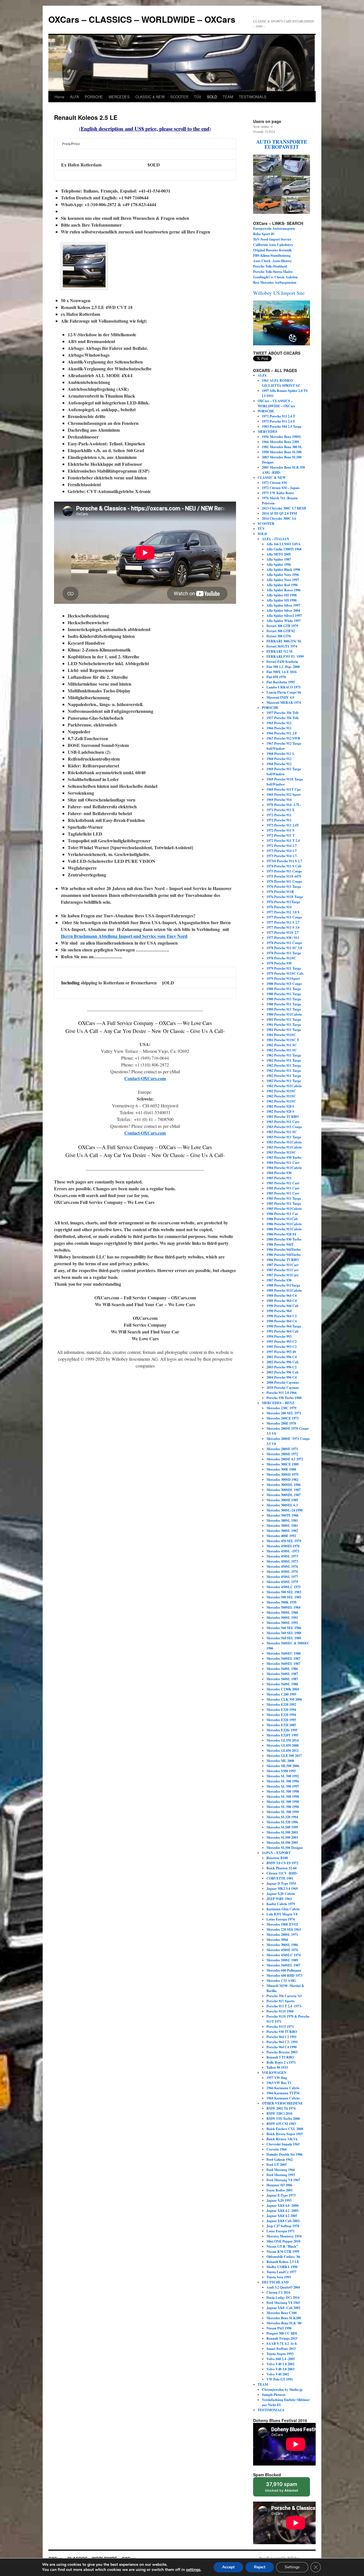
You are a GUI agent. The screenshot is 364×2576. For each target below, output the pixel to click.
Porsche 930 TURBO (282, 2032)
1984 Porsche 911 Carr (283, 1163)
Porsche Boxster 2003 (282, 2052)
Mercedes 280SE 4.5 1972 (285, 1459)
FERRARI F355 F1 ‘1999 (285, 656)
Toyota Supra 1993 (280, 2354)
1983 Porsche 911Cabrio (284, 1142)
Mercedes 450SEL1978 (283, 1546)
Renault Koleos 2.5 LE (283, 2262)
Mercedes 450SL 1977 (282, 1577)
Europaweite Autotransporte (275, 228)
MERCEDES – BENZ (278, 1403)
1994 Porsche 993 (279, 1336)
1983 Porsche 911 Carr (283, 1122)
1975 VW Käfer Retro (278, 493)
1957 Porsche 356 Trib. (283, 718)
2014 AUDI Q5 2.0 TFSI (280, 513)
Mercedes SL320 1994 (282, 1817)
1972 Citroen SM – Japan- (281, 488)
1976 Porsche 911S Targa (285, 897)
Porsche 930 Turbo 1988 (284, 1398)
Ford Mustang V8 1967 (283, 2180)
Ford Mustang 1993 (281, 2175)
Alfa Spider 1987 (279, 559)
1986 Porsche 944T (280, 1244)
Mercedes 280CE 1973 (283, 1418)
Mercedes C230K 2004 (283, 1689)
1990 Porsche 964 (279, 1311)
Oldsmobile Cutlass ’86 (283, 2257)
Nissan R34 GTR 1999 (283, 2252)
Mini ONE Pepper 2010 (283, 2241)
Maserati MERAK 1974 (284, 703)
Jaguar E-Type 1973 (281, 2195)
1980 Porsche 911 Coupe (284, 984)
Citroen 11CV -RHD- (282, 1873)
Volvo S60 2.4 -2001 (281, 2359)
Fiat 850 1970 (276, 677)
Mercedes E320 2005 (281, 1725)
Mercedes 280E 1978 (281, 1423)
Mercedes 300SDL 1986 (284, 1485)
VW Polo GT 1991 (280, 2379)
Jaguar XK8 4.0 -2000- (283, 2206)
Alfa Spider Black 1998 (283, 570)
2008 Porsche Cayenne (283, 1382)
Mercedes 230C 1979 (281, 1408)
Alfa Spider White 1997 (284, 621)
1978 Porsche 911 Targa (284, 953)
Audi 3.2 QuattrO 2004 (283, 2287)
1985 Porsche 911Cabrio (284, 1209)
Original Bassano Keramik (272, 250)
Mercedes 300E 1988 (281, 1469)
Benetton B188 (277, 1858)
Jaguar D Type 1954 (281, 1883)
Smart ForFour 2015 (281, 2349)
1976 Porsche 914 (279, 907)
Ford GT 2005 (277, 2165)
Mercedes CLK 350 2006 (284, 1699)
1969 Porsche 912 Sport (284, 795)
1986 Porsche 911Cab (282, 1219)
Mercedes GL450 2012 (283, 1751)
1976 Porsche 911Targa (283, 902)
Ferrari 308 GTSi (279, 636)
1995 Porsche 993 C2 (282, 1342)
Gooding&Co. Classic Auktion (275, 277)
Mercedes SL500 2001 (282, 1832)
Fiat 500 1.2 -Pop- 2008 (283, 667)
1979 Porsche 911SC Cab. (285, 973)
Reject (260, 2567)
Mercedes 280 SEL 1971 (284, 1413)
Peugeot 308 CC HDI (282, 2333)
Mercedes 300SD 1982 (282, 1480)
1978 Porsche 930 (279, 963)
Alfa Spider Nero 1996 (283, 575)
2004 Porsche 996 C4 (282, 1377)
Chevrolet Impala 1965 (283, 2144)
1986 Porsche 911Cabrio (284, 1224)
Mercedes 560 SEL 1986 (284, 1628)
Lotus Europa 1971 (281, 2231)
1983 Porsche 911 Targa (284, 1137)
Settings (292, 2567)
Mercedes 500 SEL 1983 (284, 1592)
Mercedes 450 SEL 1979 (284, 1541)
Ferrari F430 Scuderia (282, 662)
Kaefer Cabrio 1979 (281, 1904)
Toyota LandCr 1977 (281, 2272)
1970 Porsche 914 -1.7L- (284, 805)
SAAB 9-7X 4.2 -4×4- (282, 2344)
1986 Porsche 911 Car (282, 1214)
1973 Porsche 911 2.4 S (278, 421)
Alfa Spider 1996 (279, 564)
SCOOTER (179, 97)
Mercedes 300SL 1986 (282, 1945)
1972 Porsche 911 (279, 815)
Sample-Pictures (274, 2395)
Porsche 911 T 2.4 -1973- (284, 2006)
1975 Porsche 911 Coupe (284, 871)
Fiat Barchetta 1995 (281, 682)
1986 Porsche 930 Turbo (284, 1239)
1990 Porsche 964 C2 (282, 1316)
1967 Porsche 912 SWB (283, 738)
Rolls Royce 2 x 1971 (281, 2062)
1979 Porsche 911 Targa (284, 968)
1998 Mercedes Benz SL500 (282, 452)
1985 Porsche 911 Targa (284, 1198)
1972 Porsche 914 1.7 (282, 846)
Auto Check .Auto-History (272, 261)
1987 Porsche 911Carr (283, 1265)
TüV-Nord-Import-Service (272, 239)
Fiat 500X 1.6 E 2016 (282, 672)
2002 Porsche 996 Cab (283, 1362)
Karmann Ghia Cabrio (283, 1909)
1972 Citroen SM (274, 483)
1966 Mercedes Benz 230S (281, 442)
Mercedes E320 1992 (281, 1705)
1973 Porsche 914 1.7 (282, 851)
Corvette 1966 (277, 2149)
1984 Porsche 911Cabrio (284, 1168)
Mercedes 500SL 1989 (282, 1960)
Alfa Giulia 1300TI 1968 (284, 549)
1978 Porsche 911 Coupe (284, 943)
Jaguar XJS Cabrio (281, 1894)
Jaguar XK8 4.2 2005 (282, 2216)
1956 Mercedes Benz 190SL (282, 437)
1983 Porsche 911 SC (282, 1132)
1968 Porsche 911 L (281, 754)
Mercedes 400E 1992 (281, 1536)
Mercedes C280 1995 (281, 1694)
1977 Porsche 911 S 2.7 (283, 922)
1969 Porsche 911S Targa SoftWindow (285, 782)
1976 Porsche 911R (280, 892)
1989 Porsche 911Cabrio (284, 1290)
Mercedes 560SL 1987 (282, 1674)
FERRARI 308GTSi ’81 (284, 641)
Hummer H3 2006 (279, 2185)
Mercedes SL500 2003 (282, 1837)
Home (59, 97)
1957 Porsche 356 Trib (283, 713)
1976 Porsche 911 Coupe (284, 881)
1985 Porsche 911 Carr (283, 1183)
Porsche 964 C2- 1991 (282, 2042)
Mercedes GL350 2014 (283, 1740)
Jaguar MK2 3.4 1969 (282, 1889)
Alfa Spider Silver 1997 (283, 605)
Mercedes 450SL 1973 (282, 1556)
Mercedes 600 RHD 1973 (284, 1975)
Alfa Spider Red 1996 (282, 585)
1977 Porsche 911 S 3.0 (283, 927)
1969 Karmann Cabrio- (284, 2098)
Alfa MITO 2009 (279, 554)
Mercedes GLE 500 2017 (284, 1756)
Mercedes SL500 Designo (285, 1848)
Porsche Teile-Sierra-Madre (273, 272)
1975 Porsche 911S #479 (284, 876)
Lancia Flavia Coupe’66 (284, 692)
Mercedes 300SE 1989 (282, 1500)
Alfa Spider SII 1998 (282, 595)
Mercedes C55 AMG (281, 1981)
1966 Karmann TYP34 (283, 2093)
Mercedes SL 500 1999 (283, 1812)
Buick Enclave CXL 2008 (285, 2129)
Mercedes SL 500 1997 (283, 1786)
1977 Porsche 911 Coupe (284, 917)
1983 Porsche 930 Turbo (284, 1157)
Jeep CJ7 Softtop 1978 (283, 2226)
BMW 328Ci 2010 (279, 2113)
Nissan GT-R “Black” (282, 2246)
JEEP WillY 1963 (279, 1899)
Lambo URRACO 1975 (284, 687)
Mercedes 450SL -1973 (283, 1551)
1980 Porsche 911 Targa (284, 989)
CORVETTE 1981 (280, 1878)
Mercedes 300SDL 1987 (284, 1490)
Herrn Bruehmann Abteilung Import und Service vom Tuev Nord (124, 936)
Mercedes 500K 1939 (281, 1602)
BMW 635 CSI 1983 (281, 2124)
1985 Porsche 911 (279, 1178)
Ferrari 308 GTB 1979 (282, 626)
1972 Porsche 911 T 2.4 (283, 841)
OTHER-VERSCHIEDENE (282, 2103)
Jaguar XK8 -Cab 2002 (283, 2308)
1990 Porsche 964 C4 (282, 1321)
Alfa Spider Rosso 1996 (284, 590)
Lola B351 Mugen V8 (282, 1914)
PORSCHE (94, 97)
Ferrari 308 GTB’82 (281, 631)
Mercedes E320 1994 (281, 1710)
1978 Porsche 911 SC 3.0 (284, 948)
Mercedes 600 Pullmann (284, 1970)
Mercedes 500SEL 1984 (283, 1607)
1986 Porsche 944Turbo (284, 1250)
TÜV (198, 97)
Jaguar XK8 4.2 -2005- (283, 2211)
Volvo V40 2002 (278, 2374)
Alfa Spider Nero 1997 (283, 580)
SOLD (212, 97)
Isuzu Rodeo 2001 (280, 2190)
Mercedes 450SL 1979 (282, 1582)
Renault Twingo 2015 (282, 2338)
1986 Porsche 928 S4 (281, 1234)
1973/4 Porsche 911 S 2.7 (284, 861)
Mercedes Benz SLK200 (284, 2318)
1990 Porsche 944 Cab (283, 1306)
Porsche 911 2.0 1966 (282, 1393)
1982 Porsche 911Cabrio (284, 1086)
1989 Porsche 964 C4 (282, 1296)
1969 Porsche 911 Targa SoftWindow (284, 772)
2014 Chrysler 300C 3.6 (279, 518)
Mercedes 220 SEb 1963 (284, 1929)
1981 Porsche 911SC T (283, 1040)
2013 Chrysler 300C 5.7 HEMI (284, 508)
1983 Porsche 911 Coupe (284, 1127)
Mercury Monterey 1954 (284, 2236)
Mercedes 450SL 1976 (282, 1566)
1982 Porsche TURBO (283, 1117)
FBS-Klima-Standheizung (272, 255)
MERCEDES (119, 97)
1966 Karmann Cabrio (283, 2088)
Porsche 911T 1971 (280, 2027)
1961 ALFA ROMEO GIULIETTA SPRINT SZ (281, 383)
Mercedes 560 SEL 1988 (284, 1633)
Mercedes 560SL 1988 (282, 1684)
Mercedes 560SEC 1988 (284, 1653)
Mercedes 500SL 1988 (282, 1612)
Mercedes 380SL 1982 (282, 1531)
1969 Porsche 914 (279, 800)
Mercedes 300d (277, 1940)
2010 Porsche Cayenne (283, 1388)
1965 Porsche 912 (279, 723)
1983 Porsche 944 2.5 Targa (282, 426)
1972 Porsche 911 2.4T (283, 825)
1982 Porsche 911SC (281, 1091)
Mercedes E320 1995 (281, 1720)
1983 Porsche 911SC (281, 1152)
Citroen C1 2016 (278, 2292)
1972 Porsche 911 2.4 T (279, 416)
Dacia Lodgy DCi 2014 (283, 2298)
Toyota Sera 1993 (279, 2277)
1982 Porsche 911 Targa (284, 1055)
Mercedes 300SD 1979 (282, 1474)
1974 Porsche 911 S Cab (284, 866)
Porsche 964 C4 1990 (282, 2047)
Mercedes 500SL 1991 (282, 1618)
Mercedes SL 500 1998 (283, 1791)
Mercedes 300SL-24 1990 (285, 1510)
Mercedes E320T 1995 (282, 1735)
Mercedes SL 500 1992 (283, 1776)
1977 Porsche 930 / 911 (283, 938)
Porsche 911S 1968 (280, 2011)
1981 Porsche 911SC (281, 1035)
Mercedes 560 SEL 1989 (284, 1638)
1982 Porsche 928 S (280, 1106)
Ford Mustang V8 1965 (283, 2303)
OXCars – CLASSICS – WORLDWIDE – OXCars (142, 19)
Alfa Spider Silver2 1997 (284, 616)
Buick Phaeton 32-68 (282, 1868)
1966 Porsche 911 (279, 728)
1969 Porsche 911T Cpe (284, 789)
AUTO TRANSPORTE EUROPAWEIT (282, 144)
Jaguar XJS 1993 (279, 2200)
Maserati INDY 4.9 (280, 697)
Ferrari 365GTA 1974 (282, 646)
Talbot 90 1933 (277, 2067)
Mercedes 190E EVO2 (282, 1924)
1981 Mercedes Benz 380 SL (282, 447)
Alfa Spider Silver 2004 (283, 610)
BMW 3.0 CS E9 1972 (282, 1863)
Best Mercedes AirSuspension (275, 282)
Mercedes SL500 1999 (282, 1827)
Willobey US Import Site (279, 293)
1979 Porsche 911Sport (283, 979)
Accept (228, 2567)
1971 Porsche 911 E (281, 810)
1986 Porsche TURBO (283, 1260)
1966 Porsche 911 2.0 (282, 733)
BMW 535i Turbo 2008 (283, 2119)
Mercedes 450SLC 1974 (284, 1955)
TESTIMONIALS (253, 97)
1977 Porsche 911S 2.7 (283, 933)
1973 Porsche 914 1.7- (282, 856)
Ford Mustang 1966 (281, 2170)
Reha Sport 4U (264, 234)
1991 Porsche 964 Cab (283, 1331)
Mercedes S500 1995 (281, 1771)
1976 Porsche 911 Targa (284, 887)
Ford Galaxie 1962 (280, 2159)
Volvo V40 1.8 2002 (280, 2364)
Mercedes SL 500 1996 (283, 1781)
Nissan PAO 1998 (279, 2328)
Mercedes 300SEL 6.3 (282, 1505)
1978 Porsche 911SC (281, 958)
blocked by (282, 2487)
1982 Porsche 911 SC (282, 1045)
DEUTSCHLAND (275, 2282)
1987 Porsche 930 (279, 1280)
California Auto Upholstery (273, 245)
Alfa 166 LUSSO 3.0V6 (283, 544)
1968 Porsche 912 (279, 759)
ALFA (75, 97)
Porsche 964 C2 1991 (282, 2037)
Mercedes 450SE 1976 (282, 1950)
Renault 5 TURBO (280, 2057)
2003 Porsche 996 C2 (282, 1367)
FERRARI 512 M (279, 651)
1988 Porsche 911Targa (283, 1285)
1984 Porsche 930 (279, 1173)
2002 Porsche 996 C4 (282, 1357)
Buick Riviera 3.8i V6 (282, 2139)
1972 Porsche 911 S (280, 830)
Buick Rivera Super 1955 (285, 2134)
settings (193, 2570)
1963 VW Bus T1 (279, 2083)
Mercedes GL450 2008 (283, 1745)
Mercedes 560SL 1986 (282, 1669)
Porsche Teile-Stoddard (270, 266)
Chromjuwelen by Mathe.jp (282, 2390)
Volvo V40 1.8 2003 (280, 2369)
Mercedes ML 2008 (280, 1761)
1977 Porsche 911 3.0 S (283, 912)
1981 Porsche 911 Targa (284, 1019)
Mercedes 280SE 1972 (282, 1454)
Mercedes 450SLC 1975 (284, 1587)
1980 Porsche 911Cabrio (284, 1014)
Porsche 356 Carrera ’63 (284, 1996)
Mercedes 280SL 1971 (282, 1935)
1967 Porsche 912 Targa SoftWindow (284, 746)
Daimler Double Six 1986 (285, 2154)
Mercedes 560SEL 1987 (283, 1658)
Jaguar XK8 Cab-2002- (284, 2221)
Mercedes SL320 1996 (282, 1822)
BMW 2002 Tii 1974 (281, 2108)
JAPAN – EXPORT (276, 1853)
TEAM (228, 97)
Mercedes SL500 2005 (282, 1843)
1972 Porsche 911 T (281, 835)
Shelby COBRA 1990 (282, 2267)
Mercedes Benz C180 (282, 2313)
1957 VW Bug (277, 2078)
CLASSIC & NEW (150, 97)
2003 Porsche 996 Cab (283, 1372)
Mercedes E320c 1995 (282, 1730)
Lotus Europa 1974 (281, 1919)
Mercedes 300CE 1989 (283, 1464)
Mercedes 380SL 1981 (282, 1520)
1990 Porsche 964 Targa (284, 1326)
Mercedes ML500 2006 (283, 1766)
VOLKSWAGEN (274, 2073)
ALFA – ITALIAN (276, 539)
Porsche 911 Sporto (281, 2001)
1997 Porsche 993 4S (281, 1352)
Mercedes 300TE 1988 (282, 1515)
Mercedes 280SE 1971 (282, 1449)
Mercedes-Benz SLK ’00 (284, 2323)
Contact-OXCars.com (145, 1078)
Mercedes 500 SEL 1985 (284, 1597)
